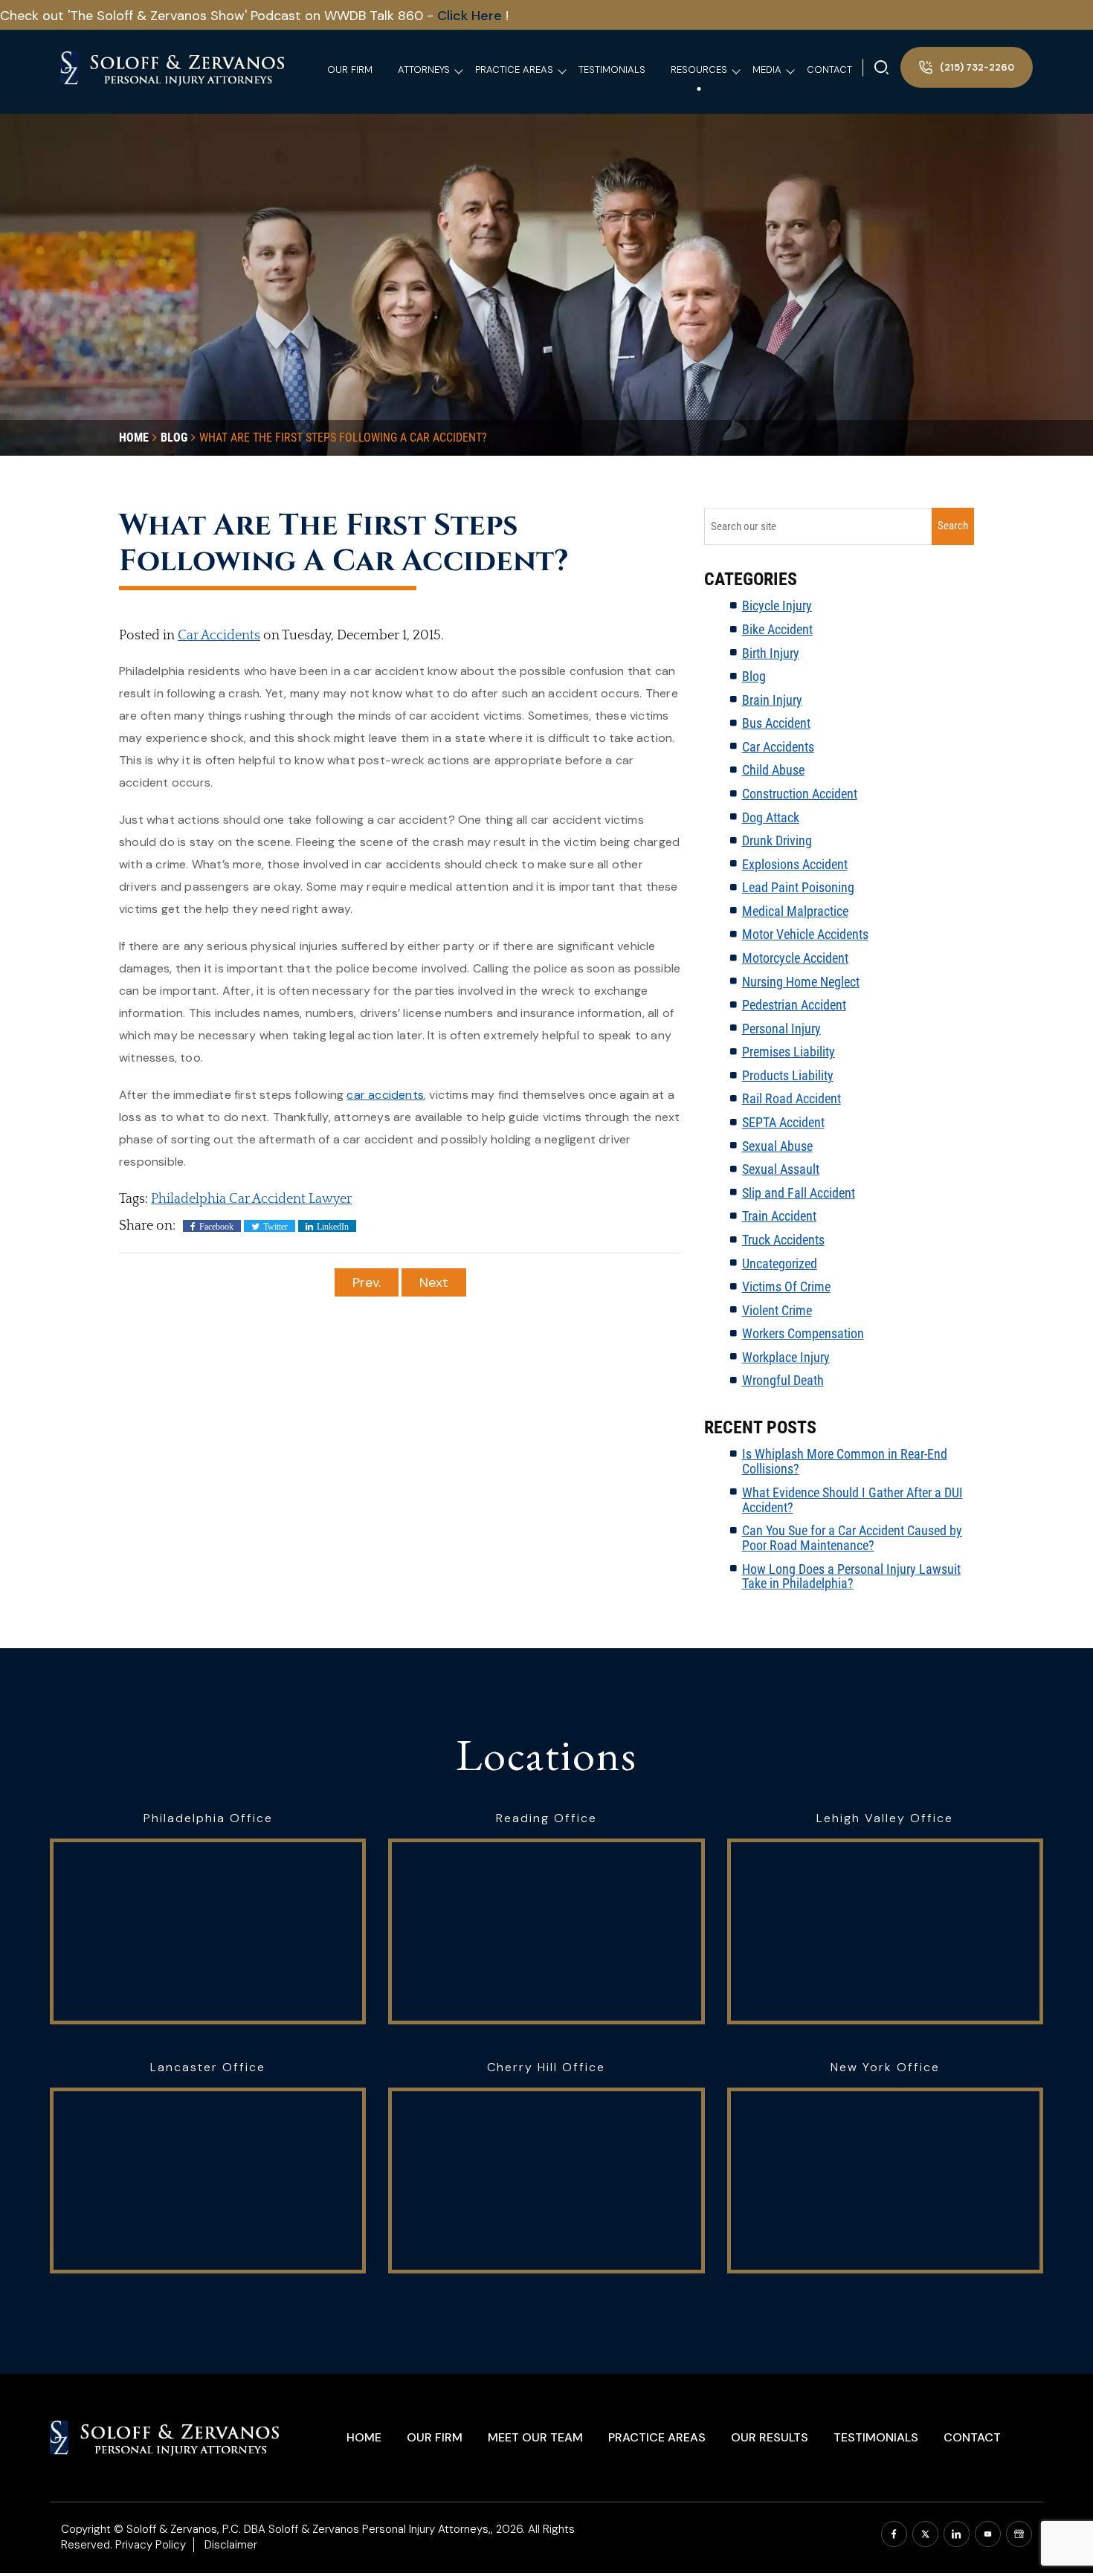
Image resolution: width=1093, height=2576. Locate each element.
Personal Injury (781, 1029)
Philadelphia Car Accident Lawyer (251, 1199)
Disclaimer (231, 2545)
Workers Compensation (803, 1333)
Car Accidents (219, 636)
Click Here (471, 16)
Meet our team (535, 2437)
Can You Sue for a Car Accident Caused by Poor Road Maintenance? (852, 1538)
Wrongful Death (783, 1380)
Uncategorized (780, 1263)
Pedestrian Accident (794, 1005)
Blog (754, 676)
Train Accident (779, 1216)
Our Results (770, 2437)
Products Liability (788, 1075)
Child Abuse (773, 770)
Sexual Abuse (777, 1146)
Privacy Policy (151, 2545)
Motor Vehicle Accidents (805, 934)
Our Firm (435, 2437)
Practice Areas (657, 2437)
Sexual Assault (781, 1169)
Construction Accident (800, 794)
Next (434, 1282)
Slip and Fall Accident (799, 1193)
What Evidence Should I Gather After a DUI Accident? (852, 1500)
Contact (972, 2437)
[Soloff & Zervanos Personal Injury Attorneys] (173, 67)
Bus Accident (776, 723)
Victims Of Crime (786, 1287)
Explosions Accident (795, 864)
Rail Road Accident (791, 1098)
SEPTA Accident (783, 1122)
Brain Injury (772, 700)
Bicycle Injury (777, 606)
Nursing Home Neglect (801, 982)
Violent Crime (777, 1310)
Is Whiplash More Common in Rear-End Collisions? (845, 1461)
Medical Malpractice (795, 911)
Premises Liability (789, 1052)
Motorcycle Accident (795, 958)
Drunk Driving (777, 840)
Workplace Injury (786, 1357)
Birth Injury (771, 653)
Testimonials (876, 2437)
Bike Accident (777, 629)
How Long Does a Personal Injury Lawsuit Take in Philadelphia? (851, 1576)
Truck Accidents (783, 1240)
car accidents (385, 1095)
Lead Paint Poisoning (798, 887)
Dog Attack (771, 817)
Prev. (367, 1282)
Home (364, 2437)
